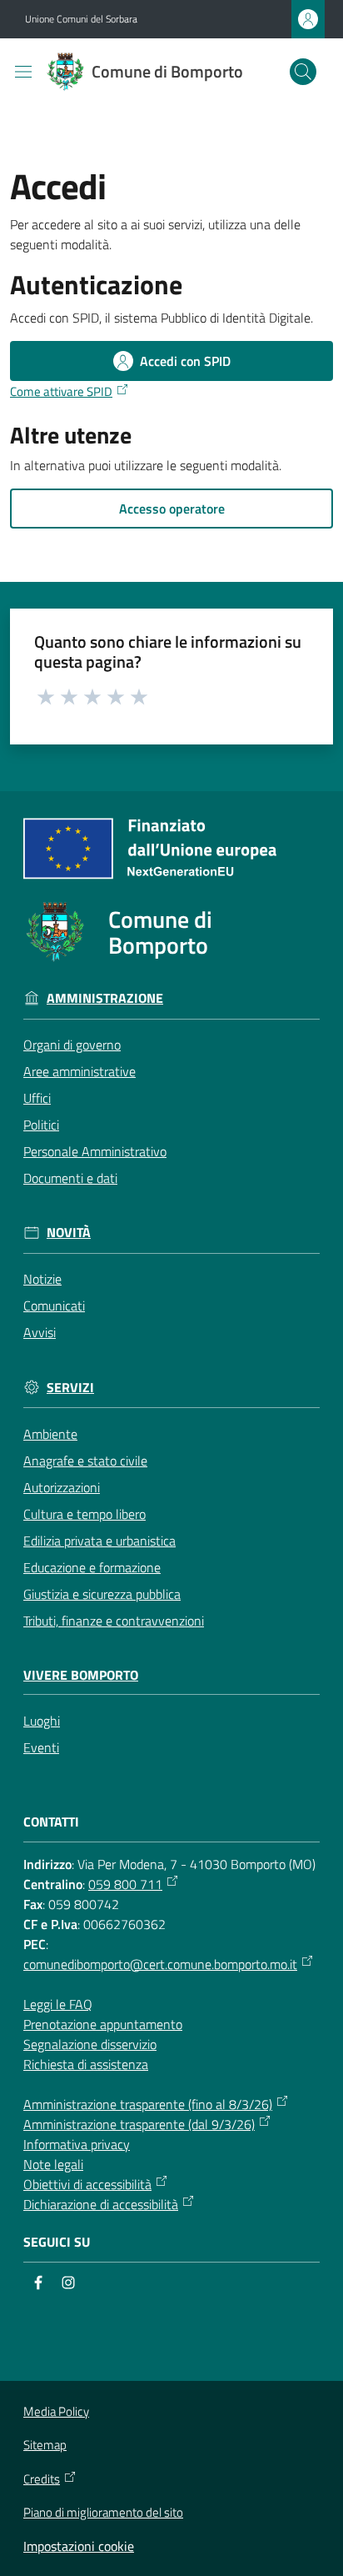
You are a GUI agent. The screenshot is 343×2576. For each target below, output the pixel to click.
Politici (41, 1125)
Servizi (70, 1388)
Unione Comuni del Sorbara (81, 19)
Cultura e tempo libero (85, 1514)
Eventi (41, 1747)
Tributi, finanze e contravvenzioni (114, 1621)
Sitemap (45, 2445)
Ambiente (50, 1434)
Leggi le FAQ (58, 2004)
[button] (303, 72)
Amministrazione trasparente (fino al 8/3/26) (148, 2104)
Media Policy (56, 2411)
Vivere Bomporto (81, 1675)
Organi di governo (72, 1045)
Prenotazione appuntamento (103, 2024)
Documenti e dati (70, 1178)
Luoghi (42, 1721)
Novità (69, 1233)
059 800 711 (125, 1884)
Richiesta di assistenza (86, 2064)
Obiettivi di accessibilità (87, 2184)
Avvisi (40, 1332)
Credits (42, 2479)
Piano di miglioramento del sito (103, 2512)
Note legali (53, 2164)
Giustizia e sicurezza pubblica (102, 1594)
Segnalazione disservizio (90, 2044)
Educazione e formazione (92, 1567)
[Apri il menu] (23, 72)
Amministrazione (105, 998)
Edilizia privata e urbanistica (99, 1541)
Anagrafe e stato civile (85, 1461)
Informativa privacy (77, 2144)
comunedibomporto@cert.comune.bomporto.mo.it (160, 1964)
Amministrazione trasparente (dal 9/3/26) (139, 2124)
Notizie (42, 1279)
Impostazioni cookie (79, 2546)
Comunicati (54, 1306)
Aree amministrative (80, 1071)
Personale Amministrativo (95, 1151)
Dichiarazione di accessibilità (101, 2204)
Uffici (37, 1098)
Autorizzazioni (62, 1487)
